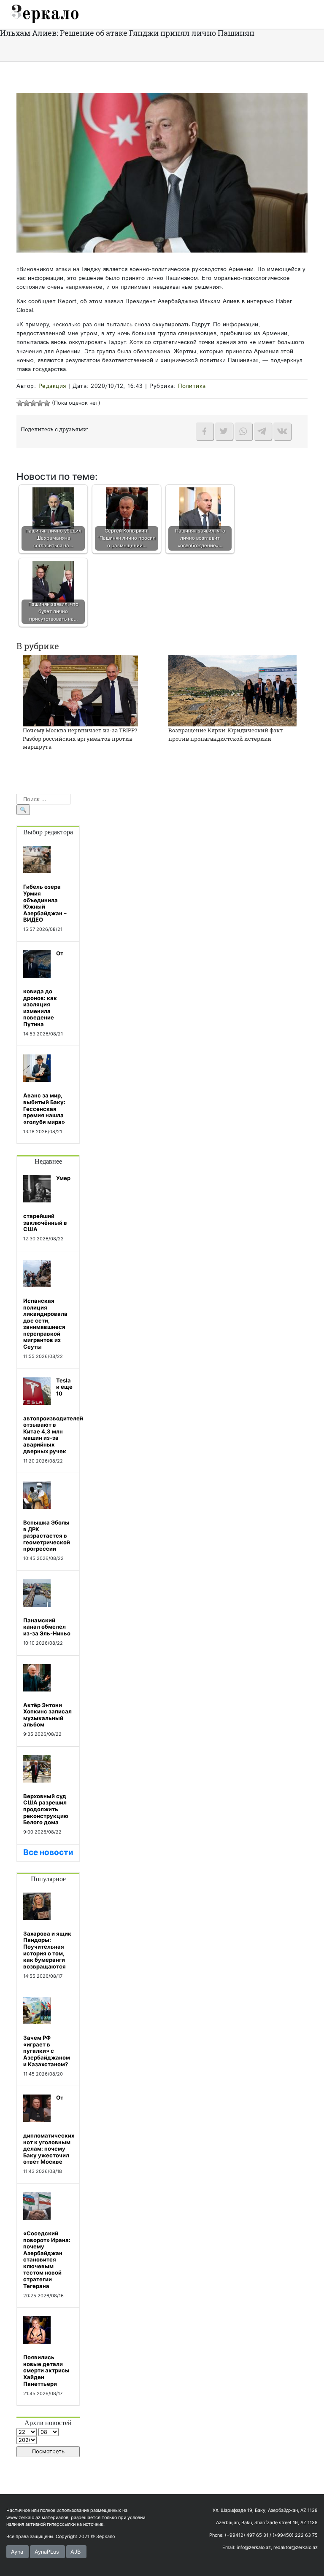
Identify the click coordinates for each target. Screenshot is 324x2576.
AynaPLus (47, 2552)
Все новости (48, 1852)
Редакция (52, 386)
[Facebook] (205, 431)
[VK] (282, 431)
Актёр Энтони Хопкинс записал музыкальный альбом (47, 1715)
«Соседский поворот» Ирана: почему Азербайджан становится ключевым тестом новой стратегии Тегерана (47, 2260)
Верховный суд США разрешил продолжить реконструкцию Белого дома (46, 1809)
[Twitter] (224, 431)
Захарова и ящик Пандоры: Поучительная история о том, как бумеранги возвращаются (47, 1950)
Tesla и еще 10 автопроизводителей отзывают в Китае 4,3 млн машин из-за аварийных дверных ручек (53, 1416)
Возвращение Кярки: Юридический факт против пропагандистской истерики (226, 734)
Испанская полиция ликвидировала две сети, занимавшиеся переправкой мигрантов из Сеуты (45, 1324)
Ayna (17, 2552)
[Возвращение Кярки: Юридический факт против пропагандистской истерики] (232, 690)
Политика (192, 386)
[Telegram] (263, 431)
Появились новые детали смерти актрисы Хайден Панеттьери (46, 2370)
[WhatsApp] (243, 431)
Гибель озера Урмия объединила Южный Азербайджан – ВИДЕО (45, 903)
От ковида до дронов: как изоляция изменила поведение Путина (43, 989)
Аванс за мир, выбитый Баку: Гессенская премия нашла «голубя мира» (44, 1108)
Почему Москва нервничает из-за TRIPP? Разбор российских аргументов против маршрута (80, 738)
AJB (76, 2552)
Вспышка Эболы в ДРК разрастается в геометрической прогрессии (47, 1535)
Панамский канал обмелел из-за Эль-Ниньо (47, 1627)
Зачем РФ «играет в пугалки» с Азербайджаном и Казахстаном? (47, 2051)
